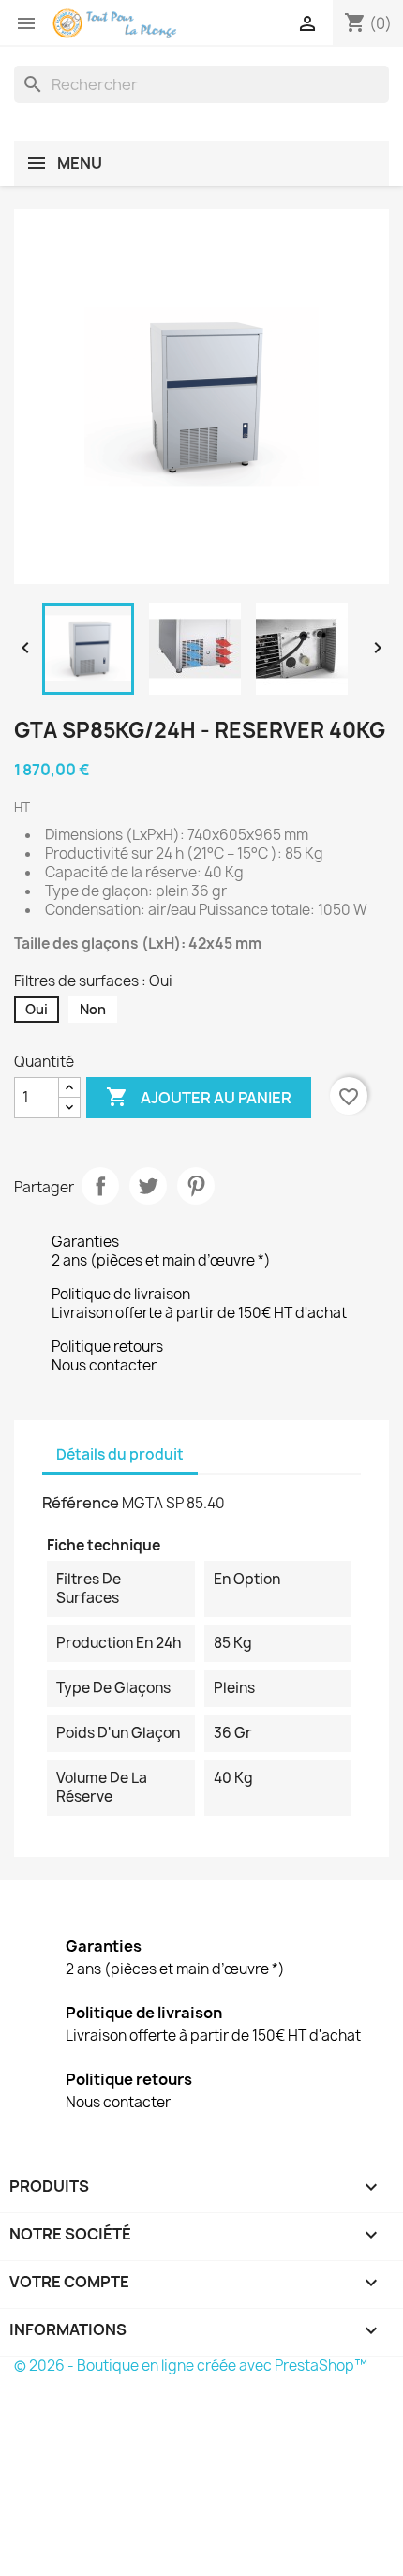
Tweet (148, 1186)
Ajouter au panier (199, 1097)
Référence (81, 1503)
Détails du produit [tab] (120, 1454)
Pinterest (196, 1186)
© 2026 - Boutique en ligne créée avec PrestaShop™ (191, 2366)
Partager (100, 1186)
